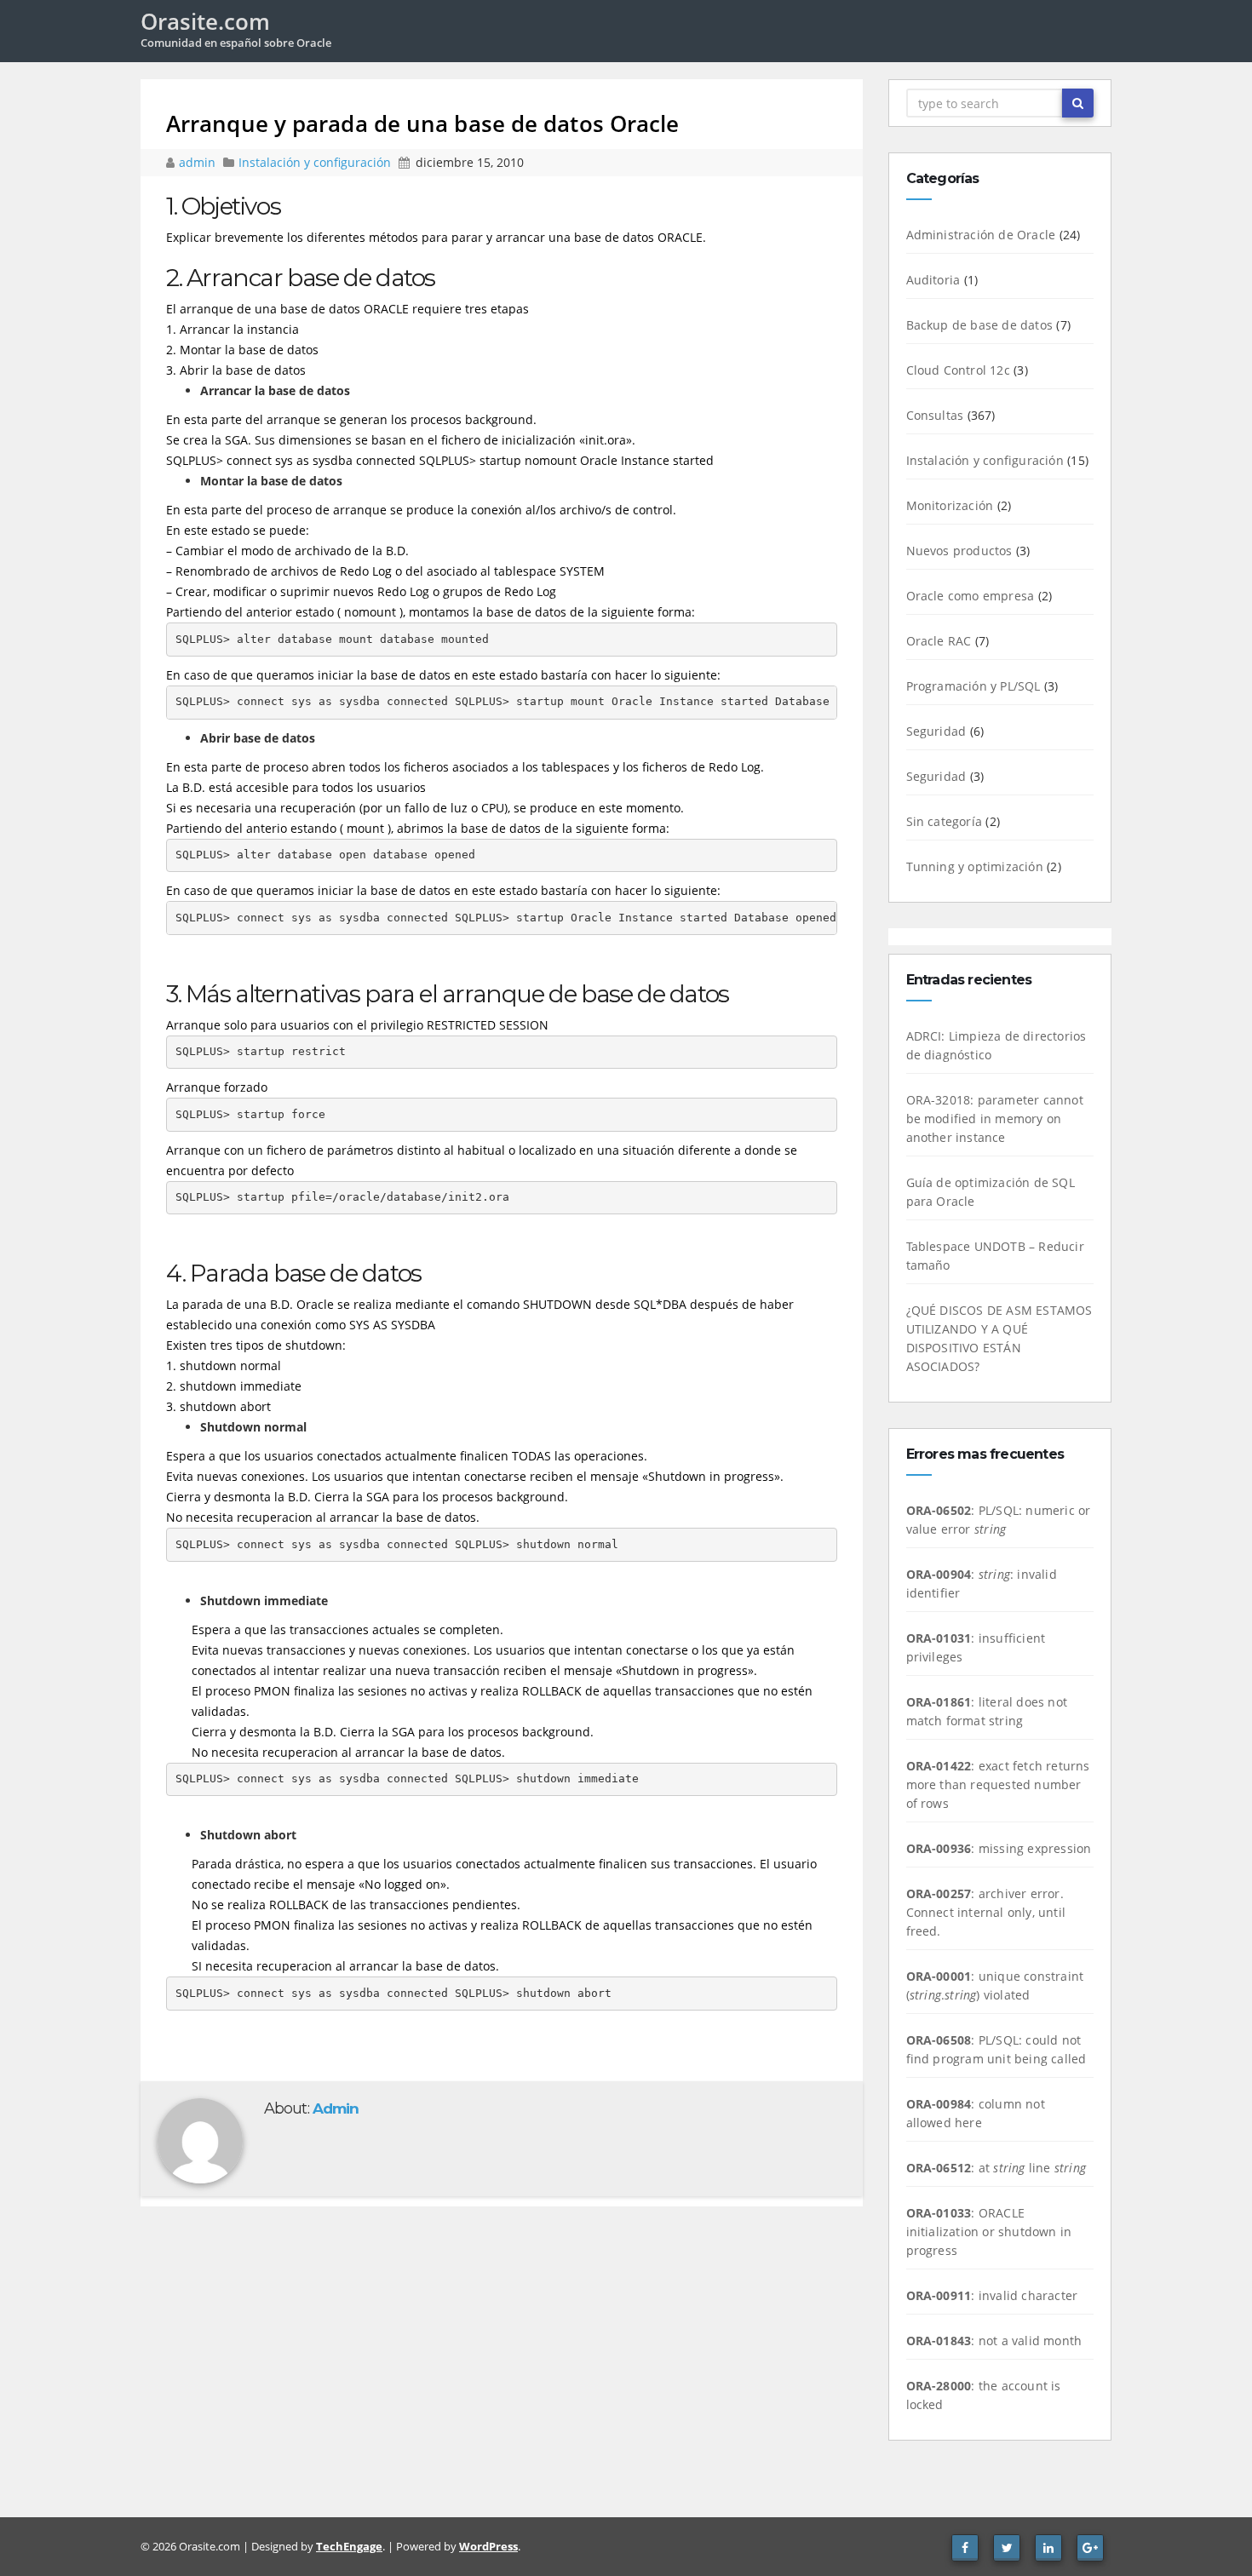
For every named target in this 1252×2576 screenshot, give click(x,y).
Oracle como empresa (971, 596)
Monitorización (950, 505)
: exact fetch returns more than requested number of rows (998, 1784)
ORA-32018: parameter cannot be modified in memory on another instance (995, 1119)
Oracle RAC (939, 641)
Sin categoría (945, 821)
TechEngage (349, 2546)
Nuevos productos (959, 551)
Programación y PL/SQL (973, 686)
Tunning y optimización (975, 866)
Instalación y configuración (315, 162)
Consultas (935, 415)
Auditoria (933, 280)
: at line (996, 2168)
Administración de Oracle (981, 235)
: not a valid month (994, 2341)
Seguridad (936, 731)
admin (199, 162)
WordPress (488, 2546)
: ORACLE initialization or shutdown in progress (989, 2232)
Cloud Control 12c (958, 370)
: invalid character (992, 2295)
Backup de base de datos (980, 325)
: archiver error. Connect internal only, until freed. (986, 1912)
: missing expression (999, 1848)
